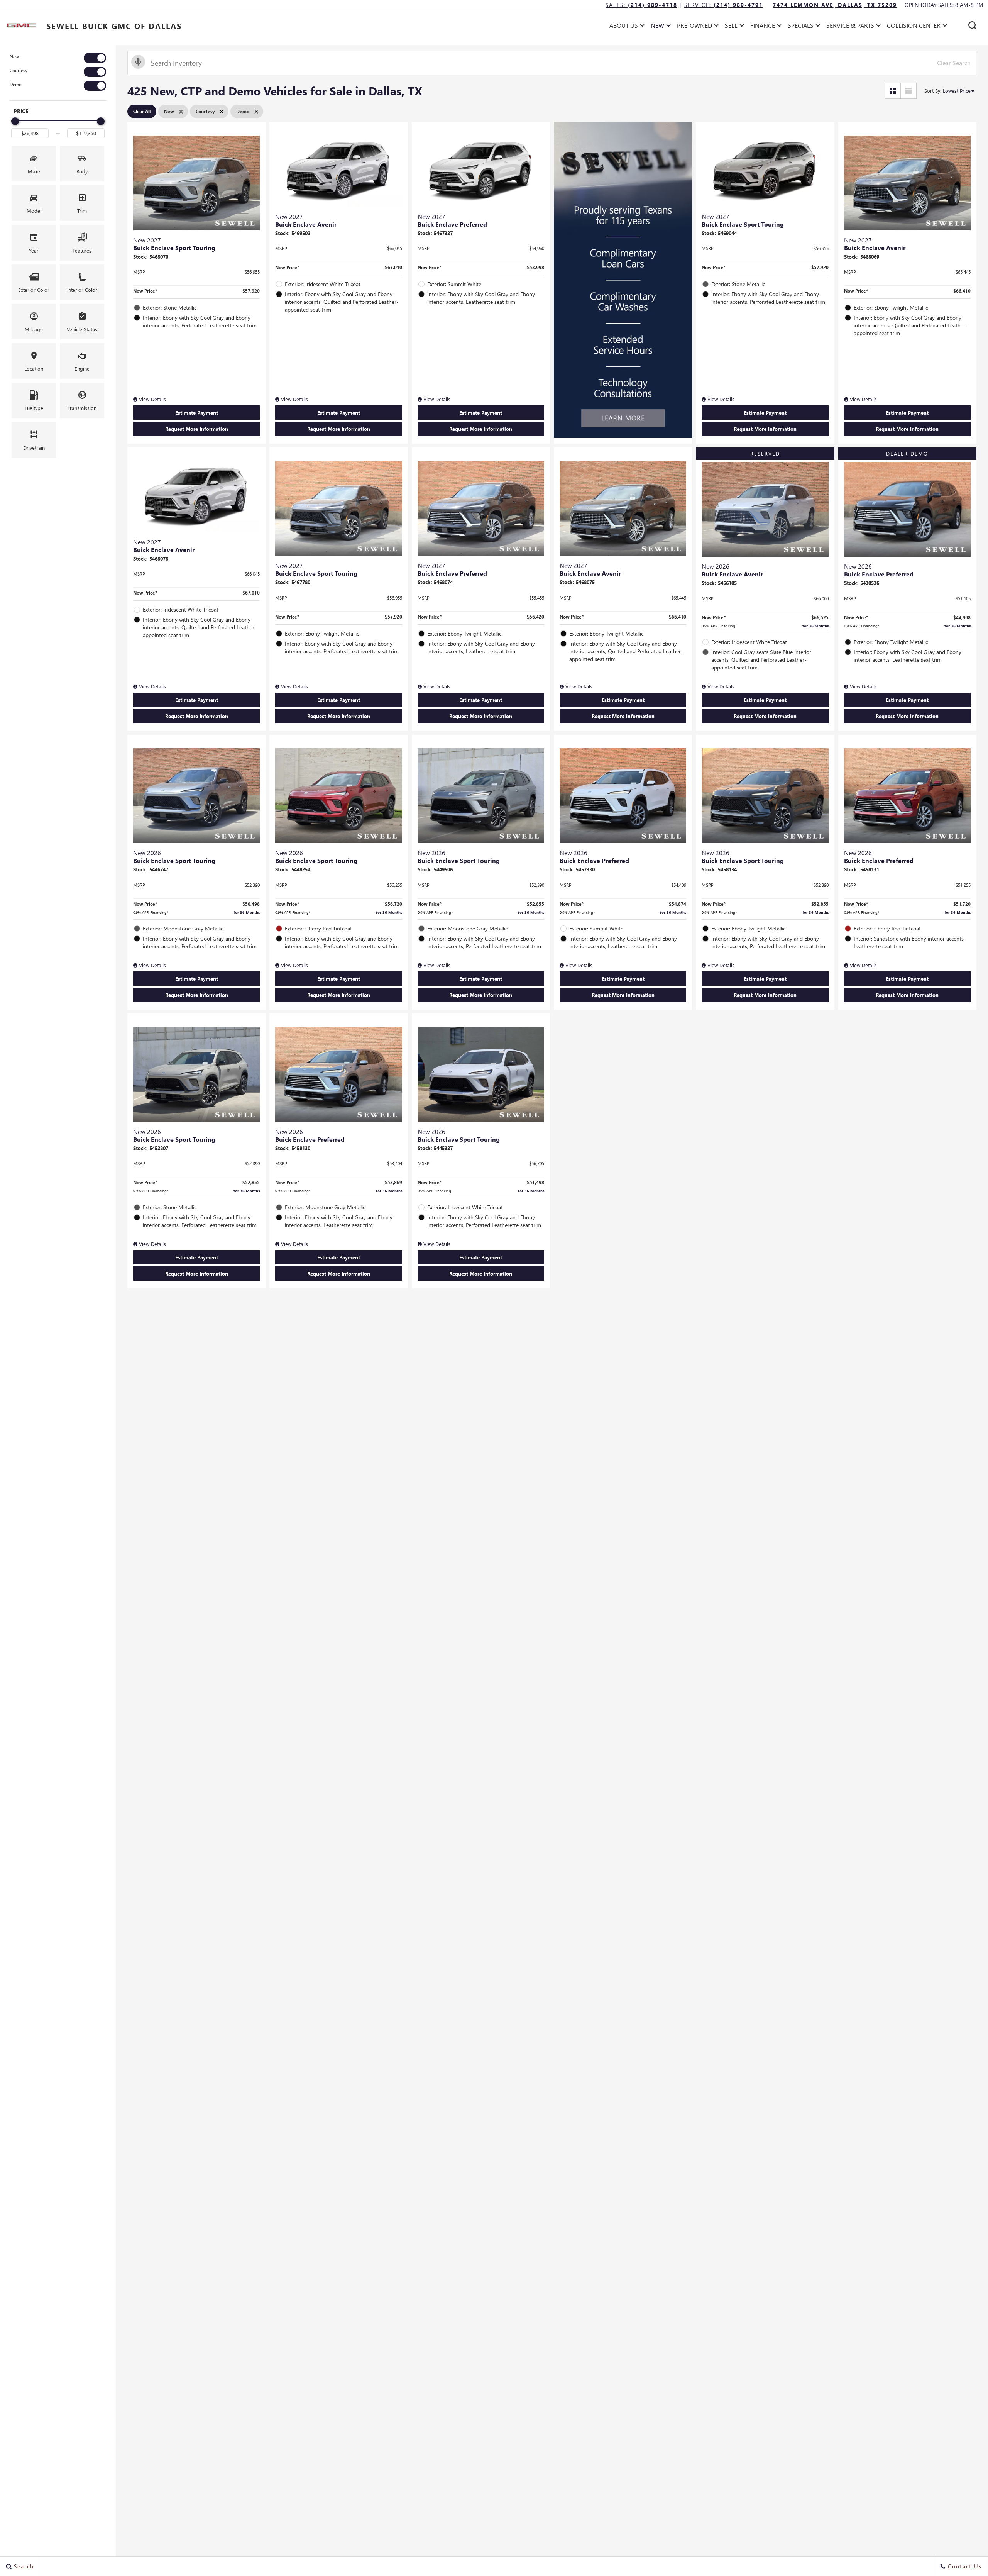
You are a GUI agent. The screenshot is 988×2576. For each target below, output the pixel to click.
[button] (973, 25)
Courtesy (19, 70)
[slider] (15, 121)
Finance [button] (762, 27)
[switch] (58, 58)
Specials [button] (800, 27)
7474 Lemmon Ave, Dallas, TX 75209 (835, 5)
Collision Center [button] (914, 27)
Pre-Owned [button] (694, 27)
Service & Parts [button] (850, 27)
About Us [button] (623, 27)
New (14, 57)
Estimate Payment (197, 413)
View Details (152, 399)
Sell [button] (733, 27)
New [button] (659, 27)
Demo (16, 84)
